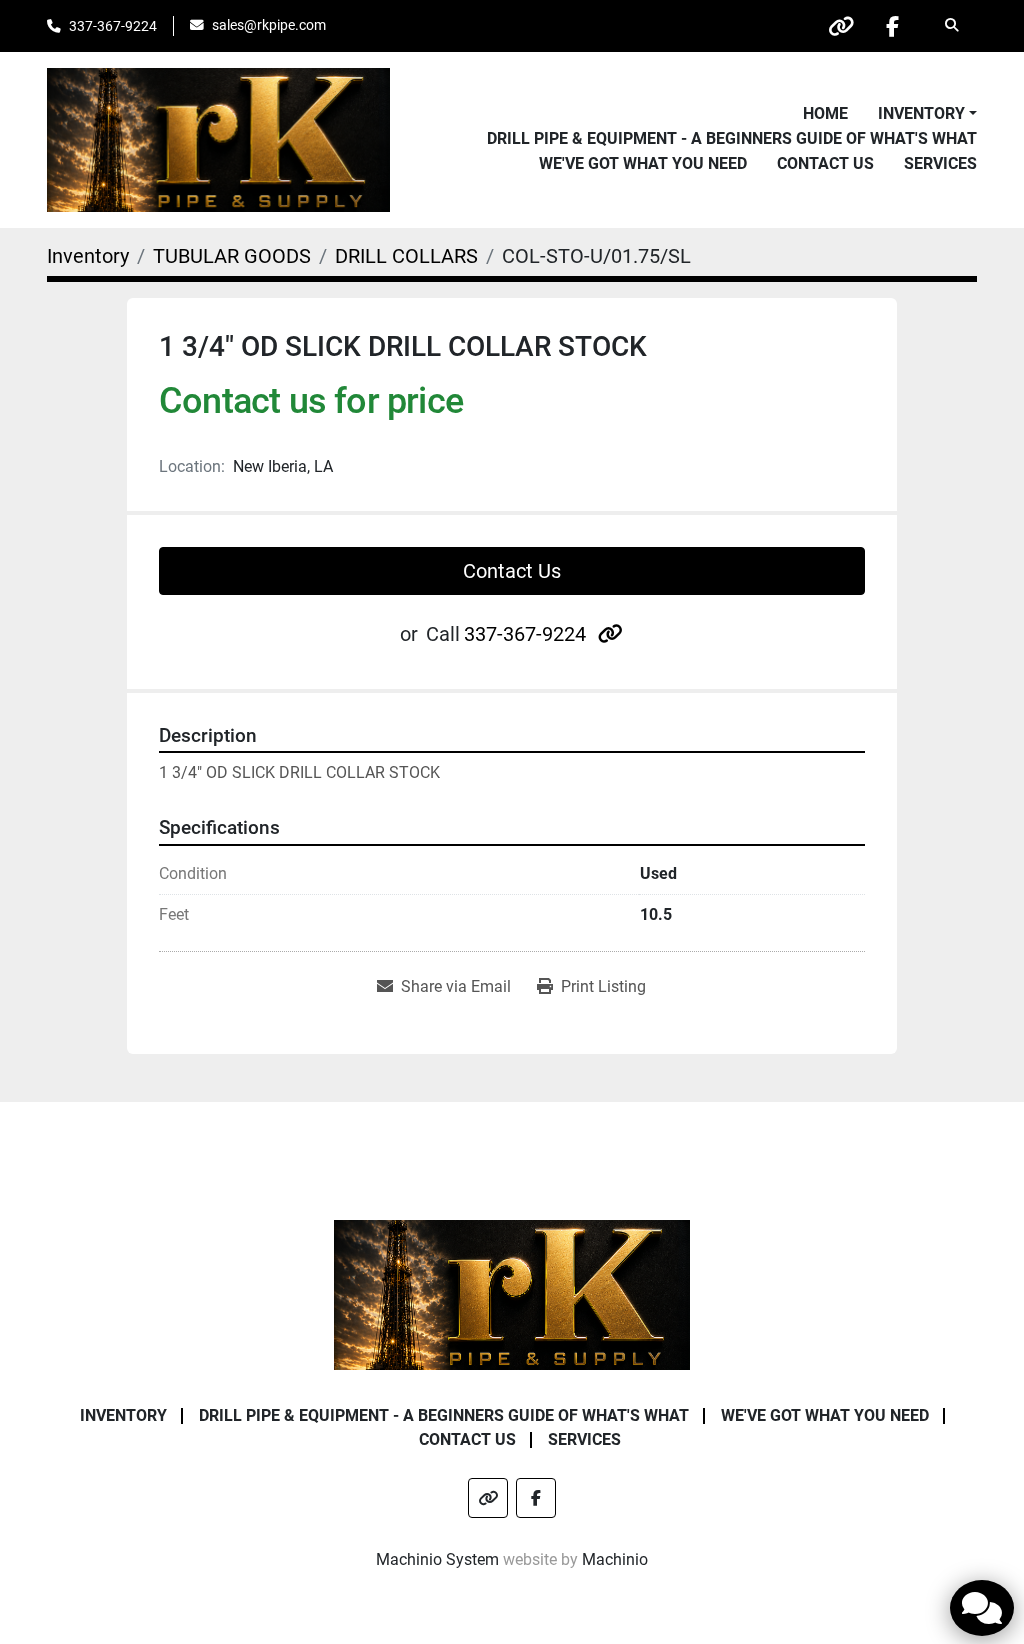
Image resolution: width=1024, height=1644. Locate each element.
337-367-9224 (113, 26)
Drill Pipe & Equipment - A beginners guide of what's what (732, 138)
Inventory (921, 113)
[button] (927, 114)
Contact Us (825, 163)
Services (940, 163)
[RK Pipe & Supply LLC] (512, 1293)
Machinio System (437, 1559)
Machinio (615, 1559)
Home (825, 113)
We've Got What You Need (643, 163)
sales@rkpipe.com (269, 25)
